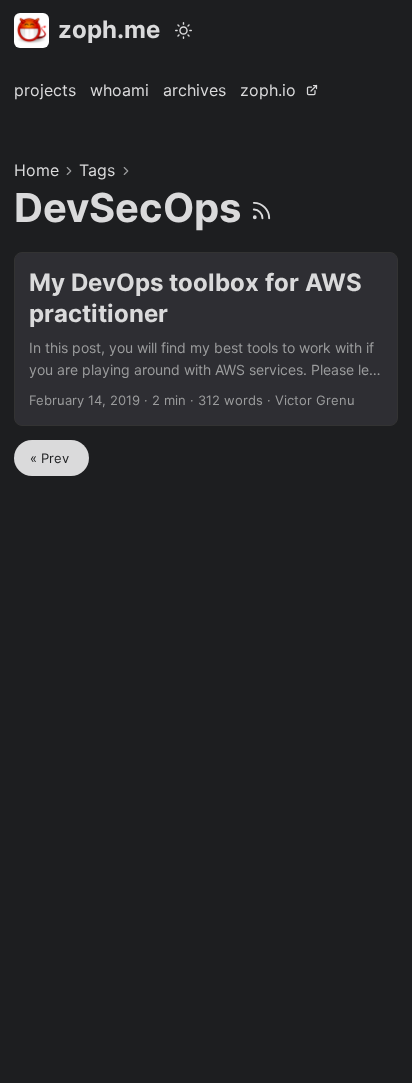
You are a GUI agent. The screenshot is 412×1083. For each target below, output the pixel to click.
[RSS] (261, 207)
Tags (97, 170)
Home (36, 170)
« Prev (51, 458)
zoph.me (109, 29)
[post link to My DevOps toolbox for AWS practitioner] (206, 339)
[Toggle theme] (184, 30)
